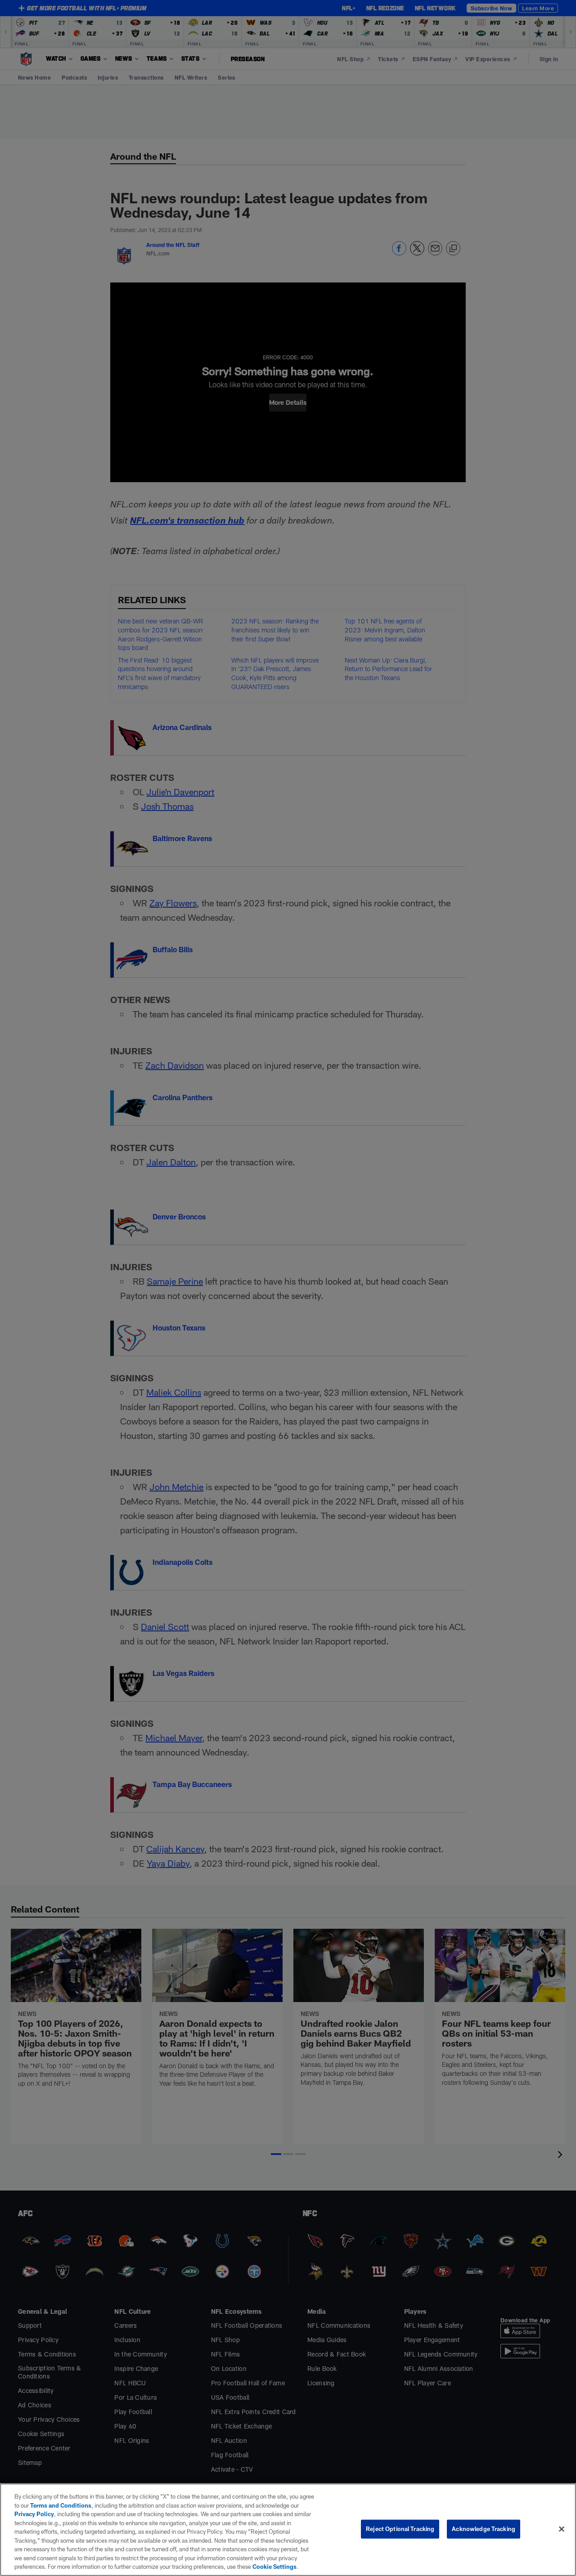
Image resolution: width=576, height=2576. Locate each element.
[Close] (562, 2529)
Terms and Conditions (61, 2505)
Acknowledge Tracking (484, 2529)
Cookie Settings (274, 2567)
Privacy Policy (34, 2514)
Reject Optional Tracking (400, 2529)
